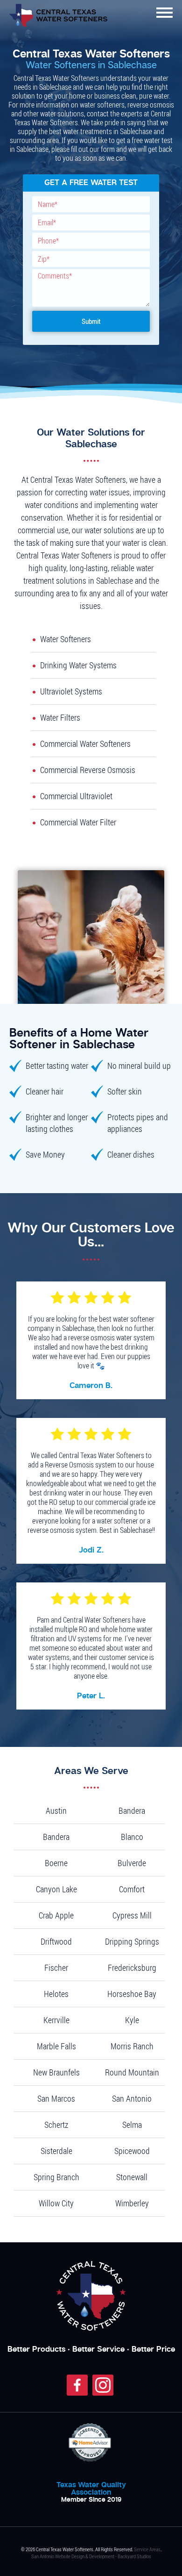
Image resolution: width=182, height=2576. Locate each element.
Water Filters (60, 717)
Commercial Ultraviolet (76, 796)
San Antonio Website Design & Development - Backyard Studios (91, 2556)
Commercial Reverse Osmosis (88, 770)
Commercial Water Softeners (85, 744)
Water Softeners (66, 639)
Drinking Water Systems (78, 665)
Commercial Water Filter (78, 822)
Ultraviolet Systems (71, 691)
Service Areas (147, 2549)
